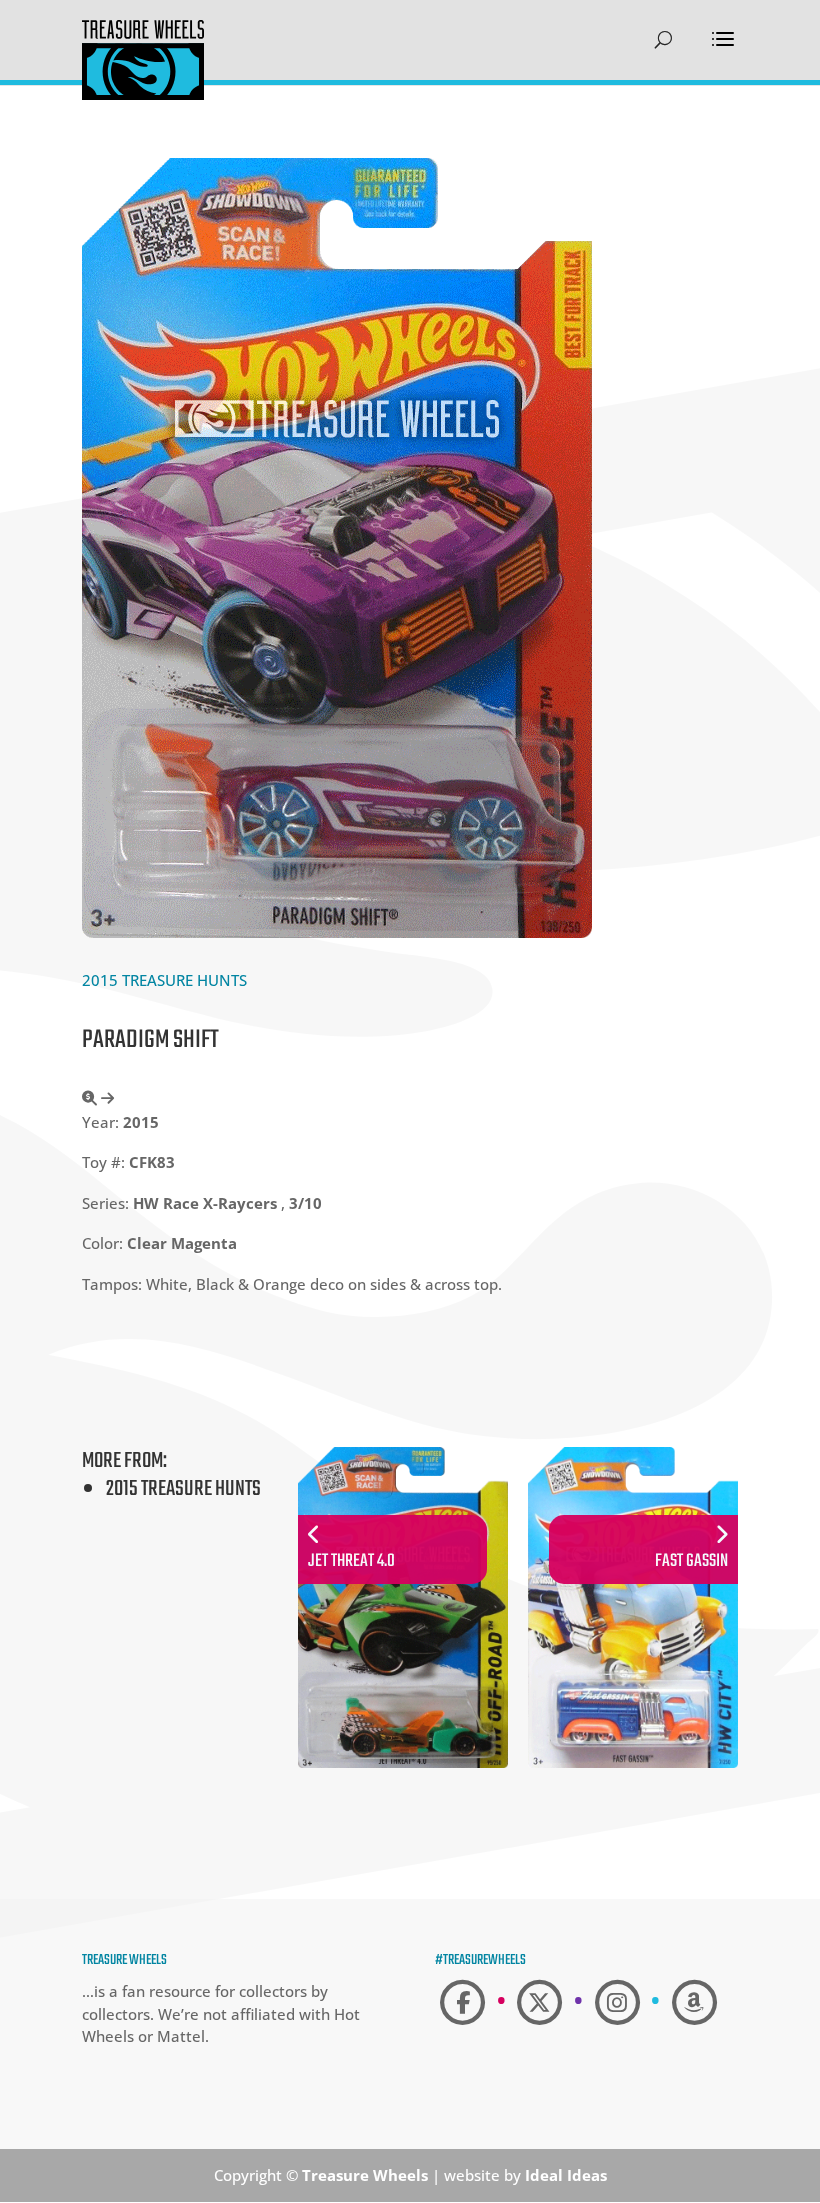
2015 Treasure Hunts (164, 980)
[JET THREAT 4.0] (403, 1770)
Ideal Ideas (566, 2175)
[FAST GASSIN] (633, 1770)
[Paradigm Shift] (337, 932)
